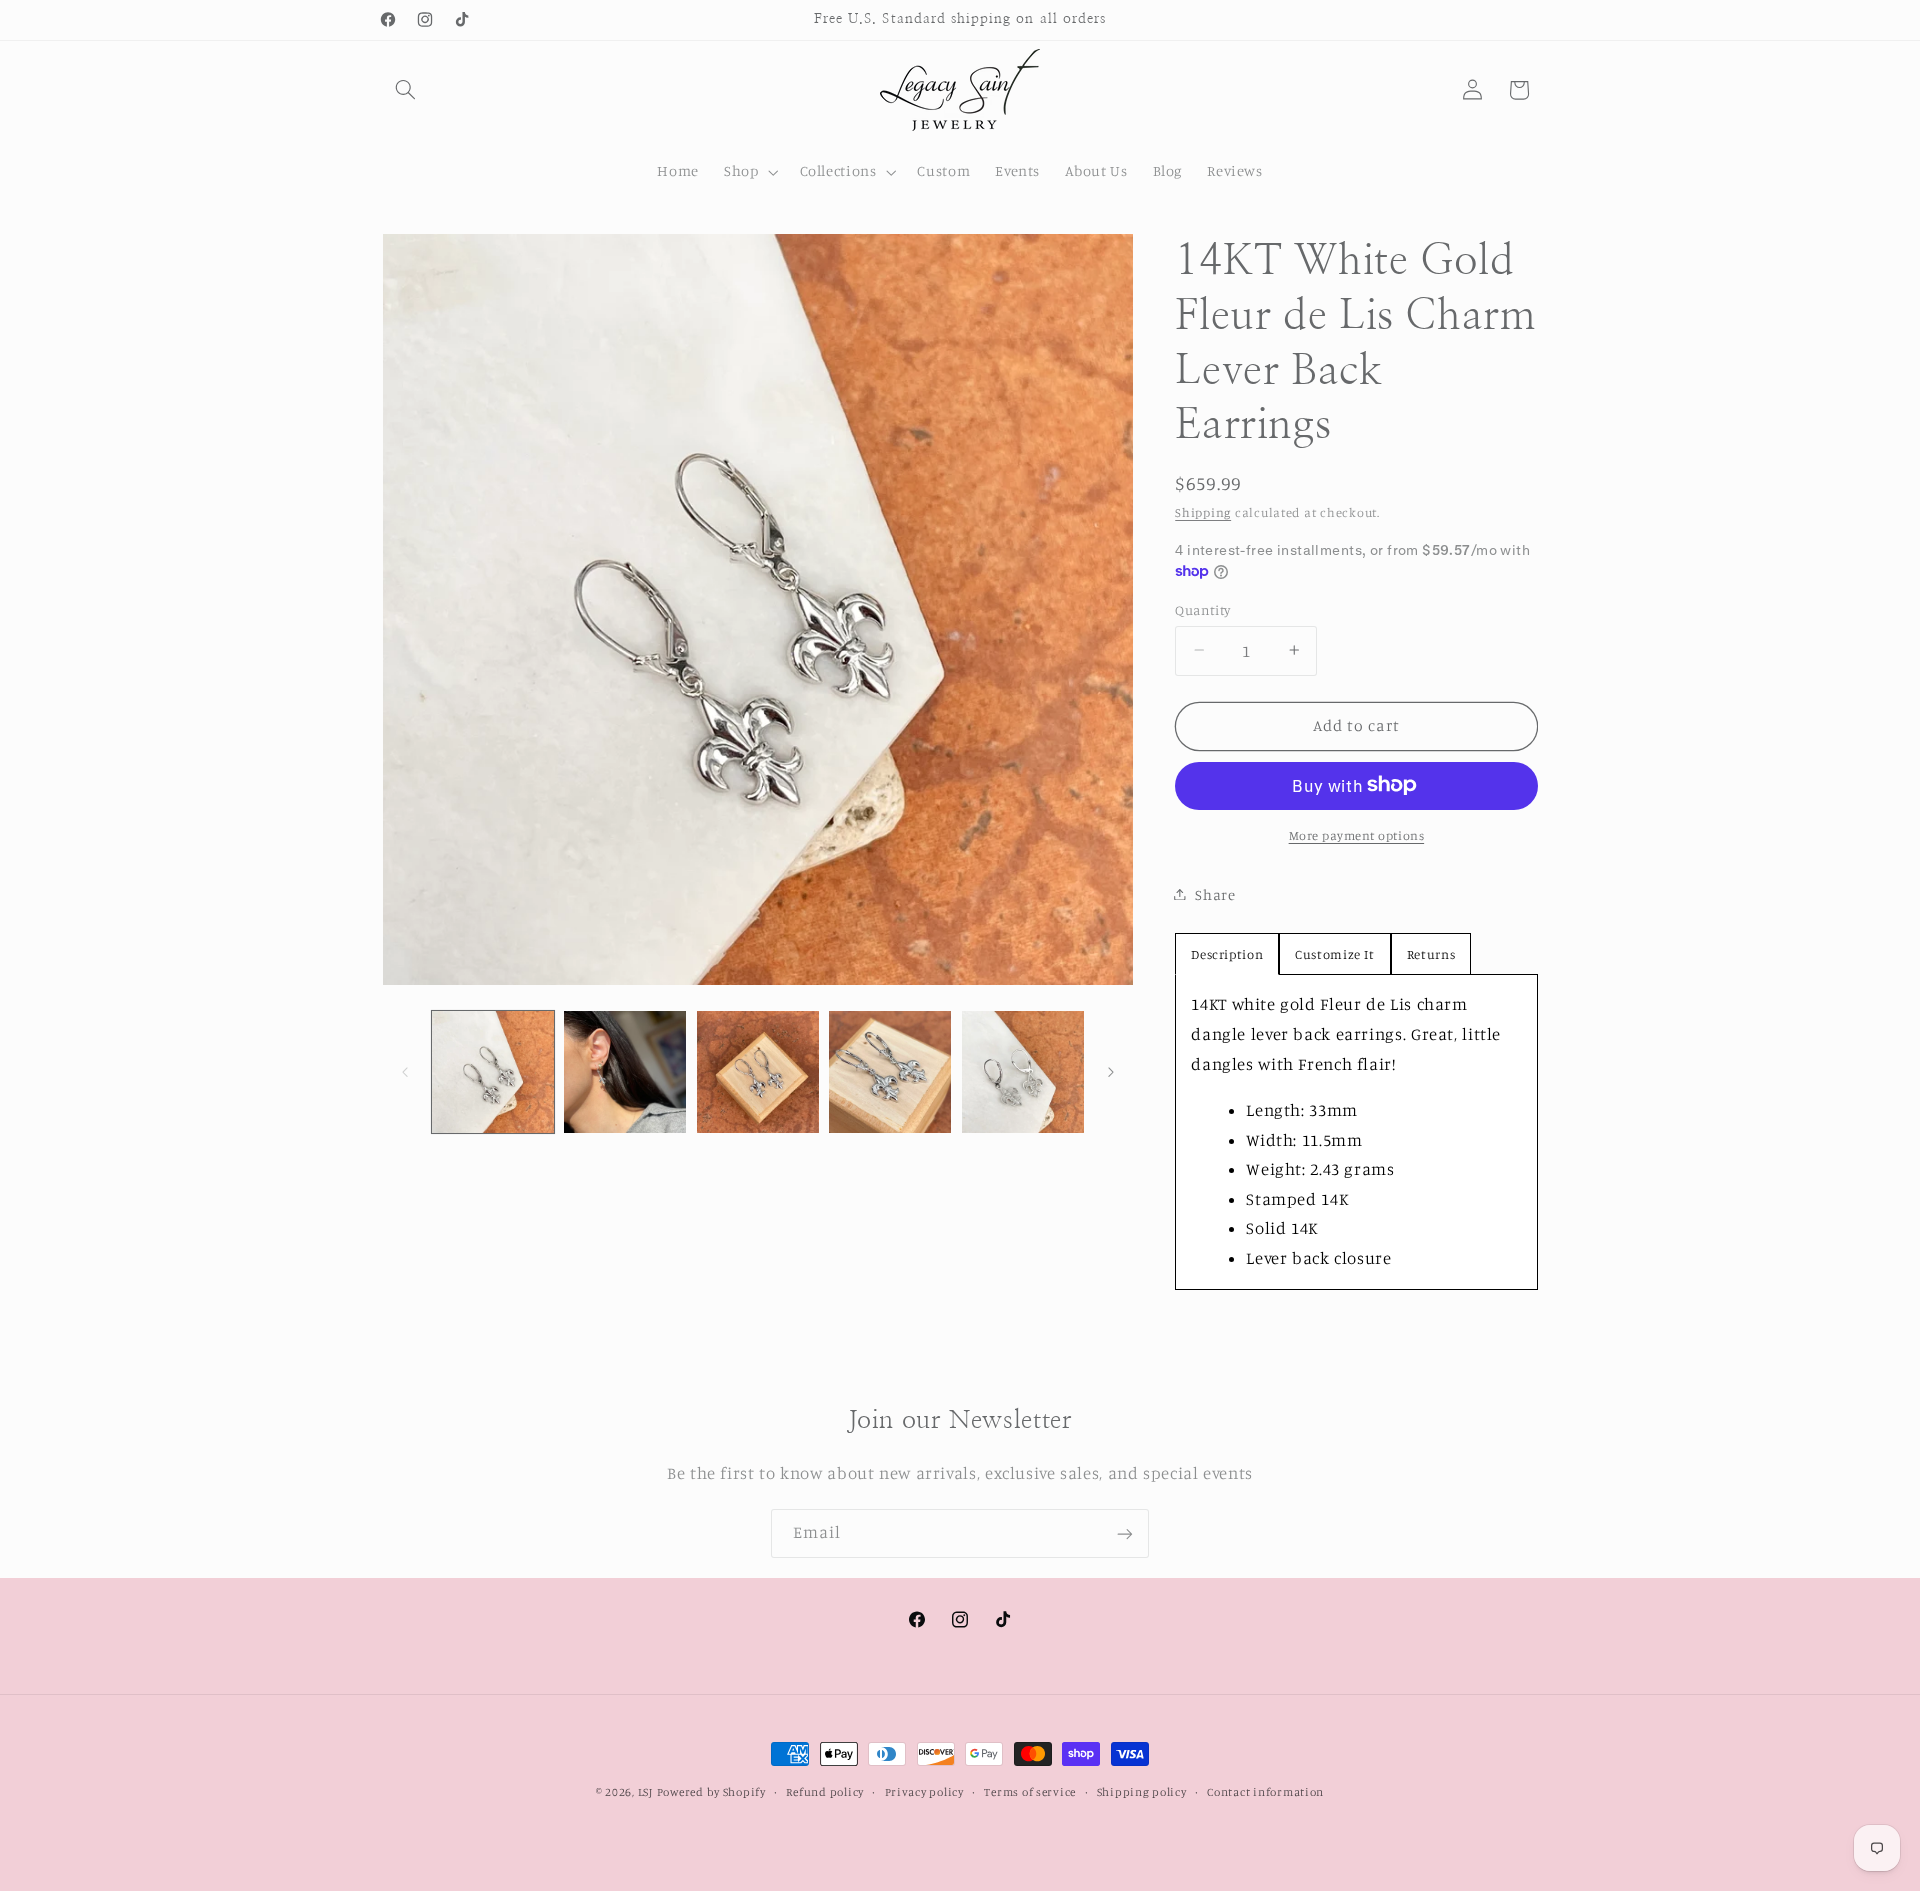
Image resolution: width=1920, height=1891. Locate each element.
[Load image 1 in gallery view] (493, 1072)
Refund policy (825, 1792)
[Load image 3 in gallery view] (758, 1072)
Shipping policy (1142, 1792)
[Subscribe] (1125, 1533)
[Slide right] (1111, 1072)
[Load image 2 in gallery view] (625, 1072)
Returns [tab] (1431, 954)
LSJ (645, 1792)
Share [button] (1215, 893)
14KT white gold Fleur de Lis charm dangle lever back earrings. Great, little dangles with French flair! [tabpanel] (1346, 1131)
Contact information (1265, 1792)
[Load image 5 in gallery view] (1023, 1072)
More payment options (1357, 834)
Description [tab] (1227, 954)
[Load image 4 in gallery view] (890, 1072)
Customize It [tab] (1335, 954)
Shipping (1203, 511)
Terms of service (1030, 1792)
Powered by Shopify (711, 1792)
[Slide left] (405, 1072)
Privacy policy (924, 1792)
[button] (406, 90)
